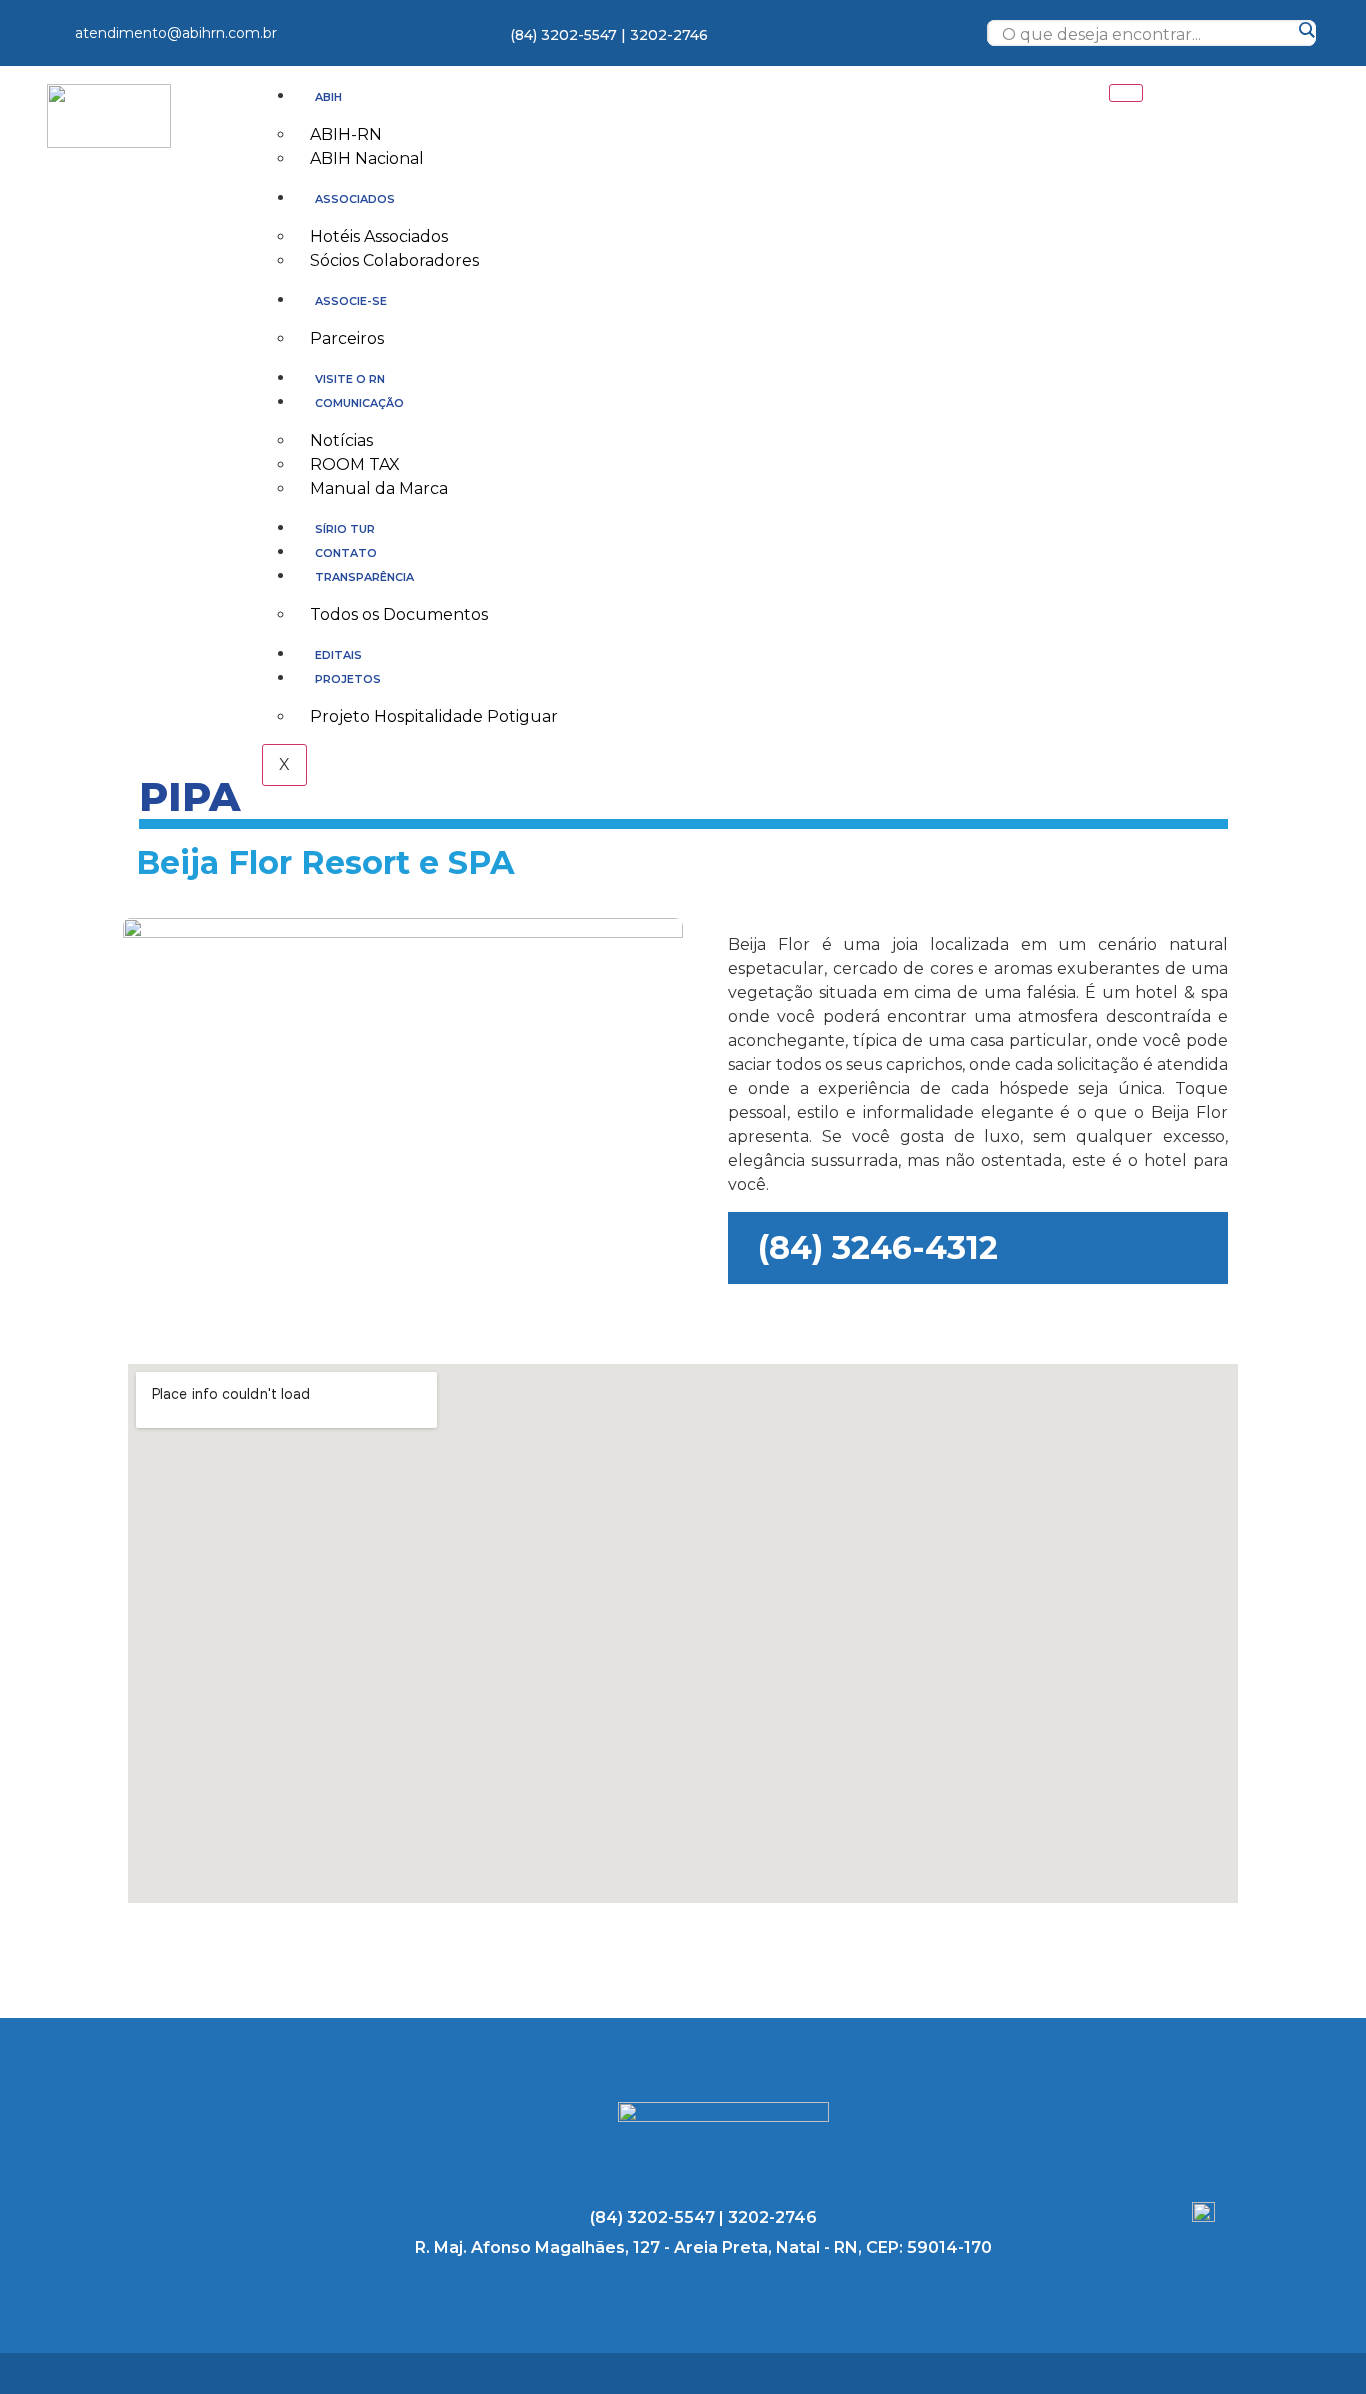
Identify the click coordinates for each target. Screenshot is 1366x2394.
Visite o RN (350, 379)
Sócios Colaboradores (394, 260)
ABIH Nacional (367, 158)
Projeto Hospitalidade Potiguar (434, 716)
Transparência (364, 577)
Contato (346, 553)
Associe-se (351, 301)
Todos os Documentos (399, 614)
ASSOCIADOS (355, 199)
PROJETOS (348, 679)
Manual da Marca (379, 488)
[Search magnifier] (1306, 30)
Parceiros (347, 338)
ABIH (328, 97)
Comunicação (359, 403)
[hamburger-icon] (1126, 93)
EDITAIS (338, 655)
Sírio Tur (345, 529)
